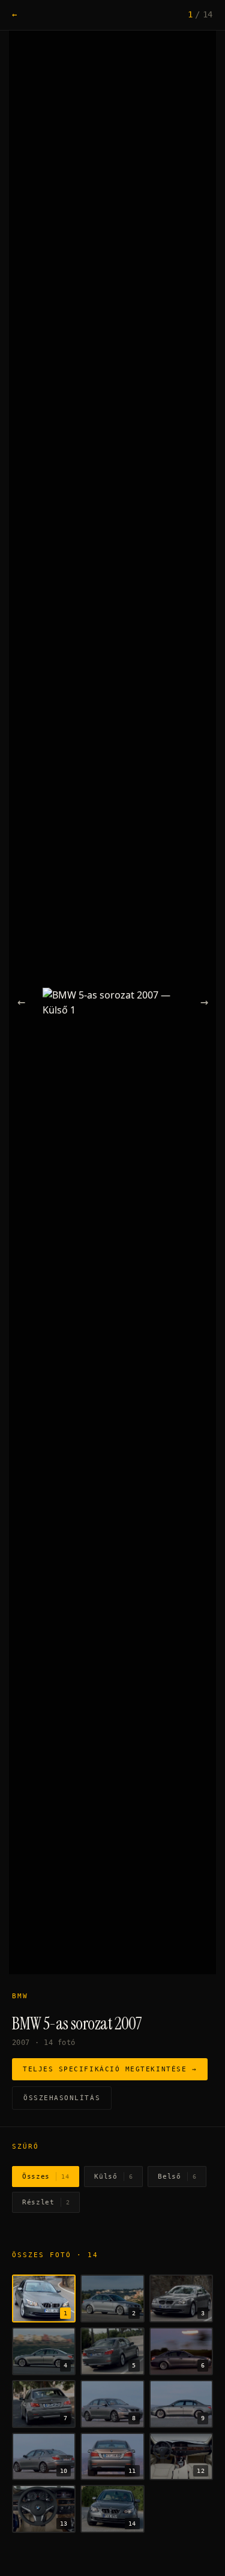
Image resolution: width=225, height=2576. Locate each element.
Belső (177, 2177)
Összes (46, 2177)
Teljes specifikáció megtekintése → (110, 2069)
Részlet (46, 2202)
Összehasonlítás (62, 2098)
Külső (113, 2177)
